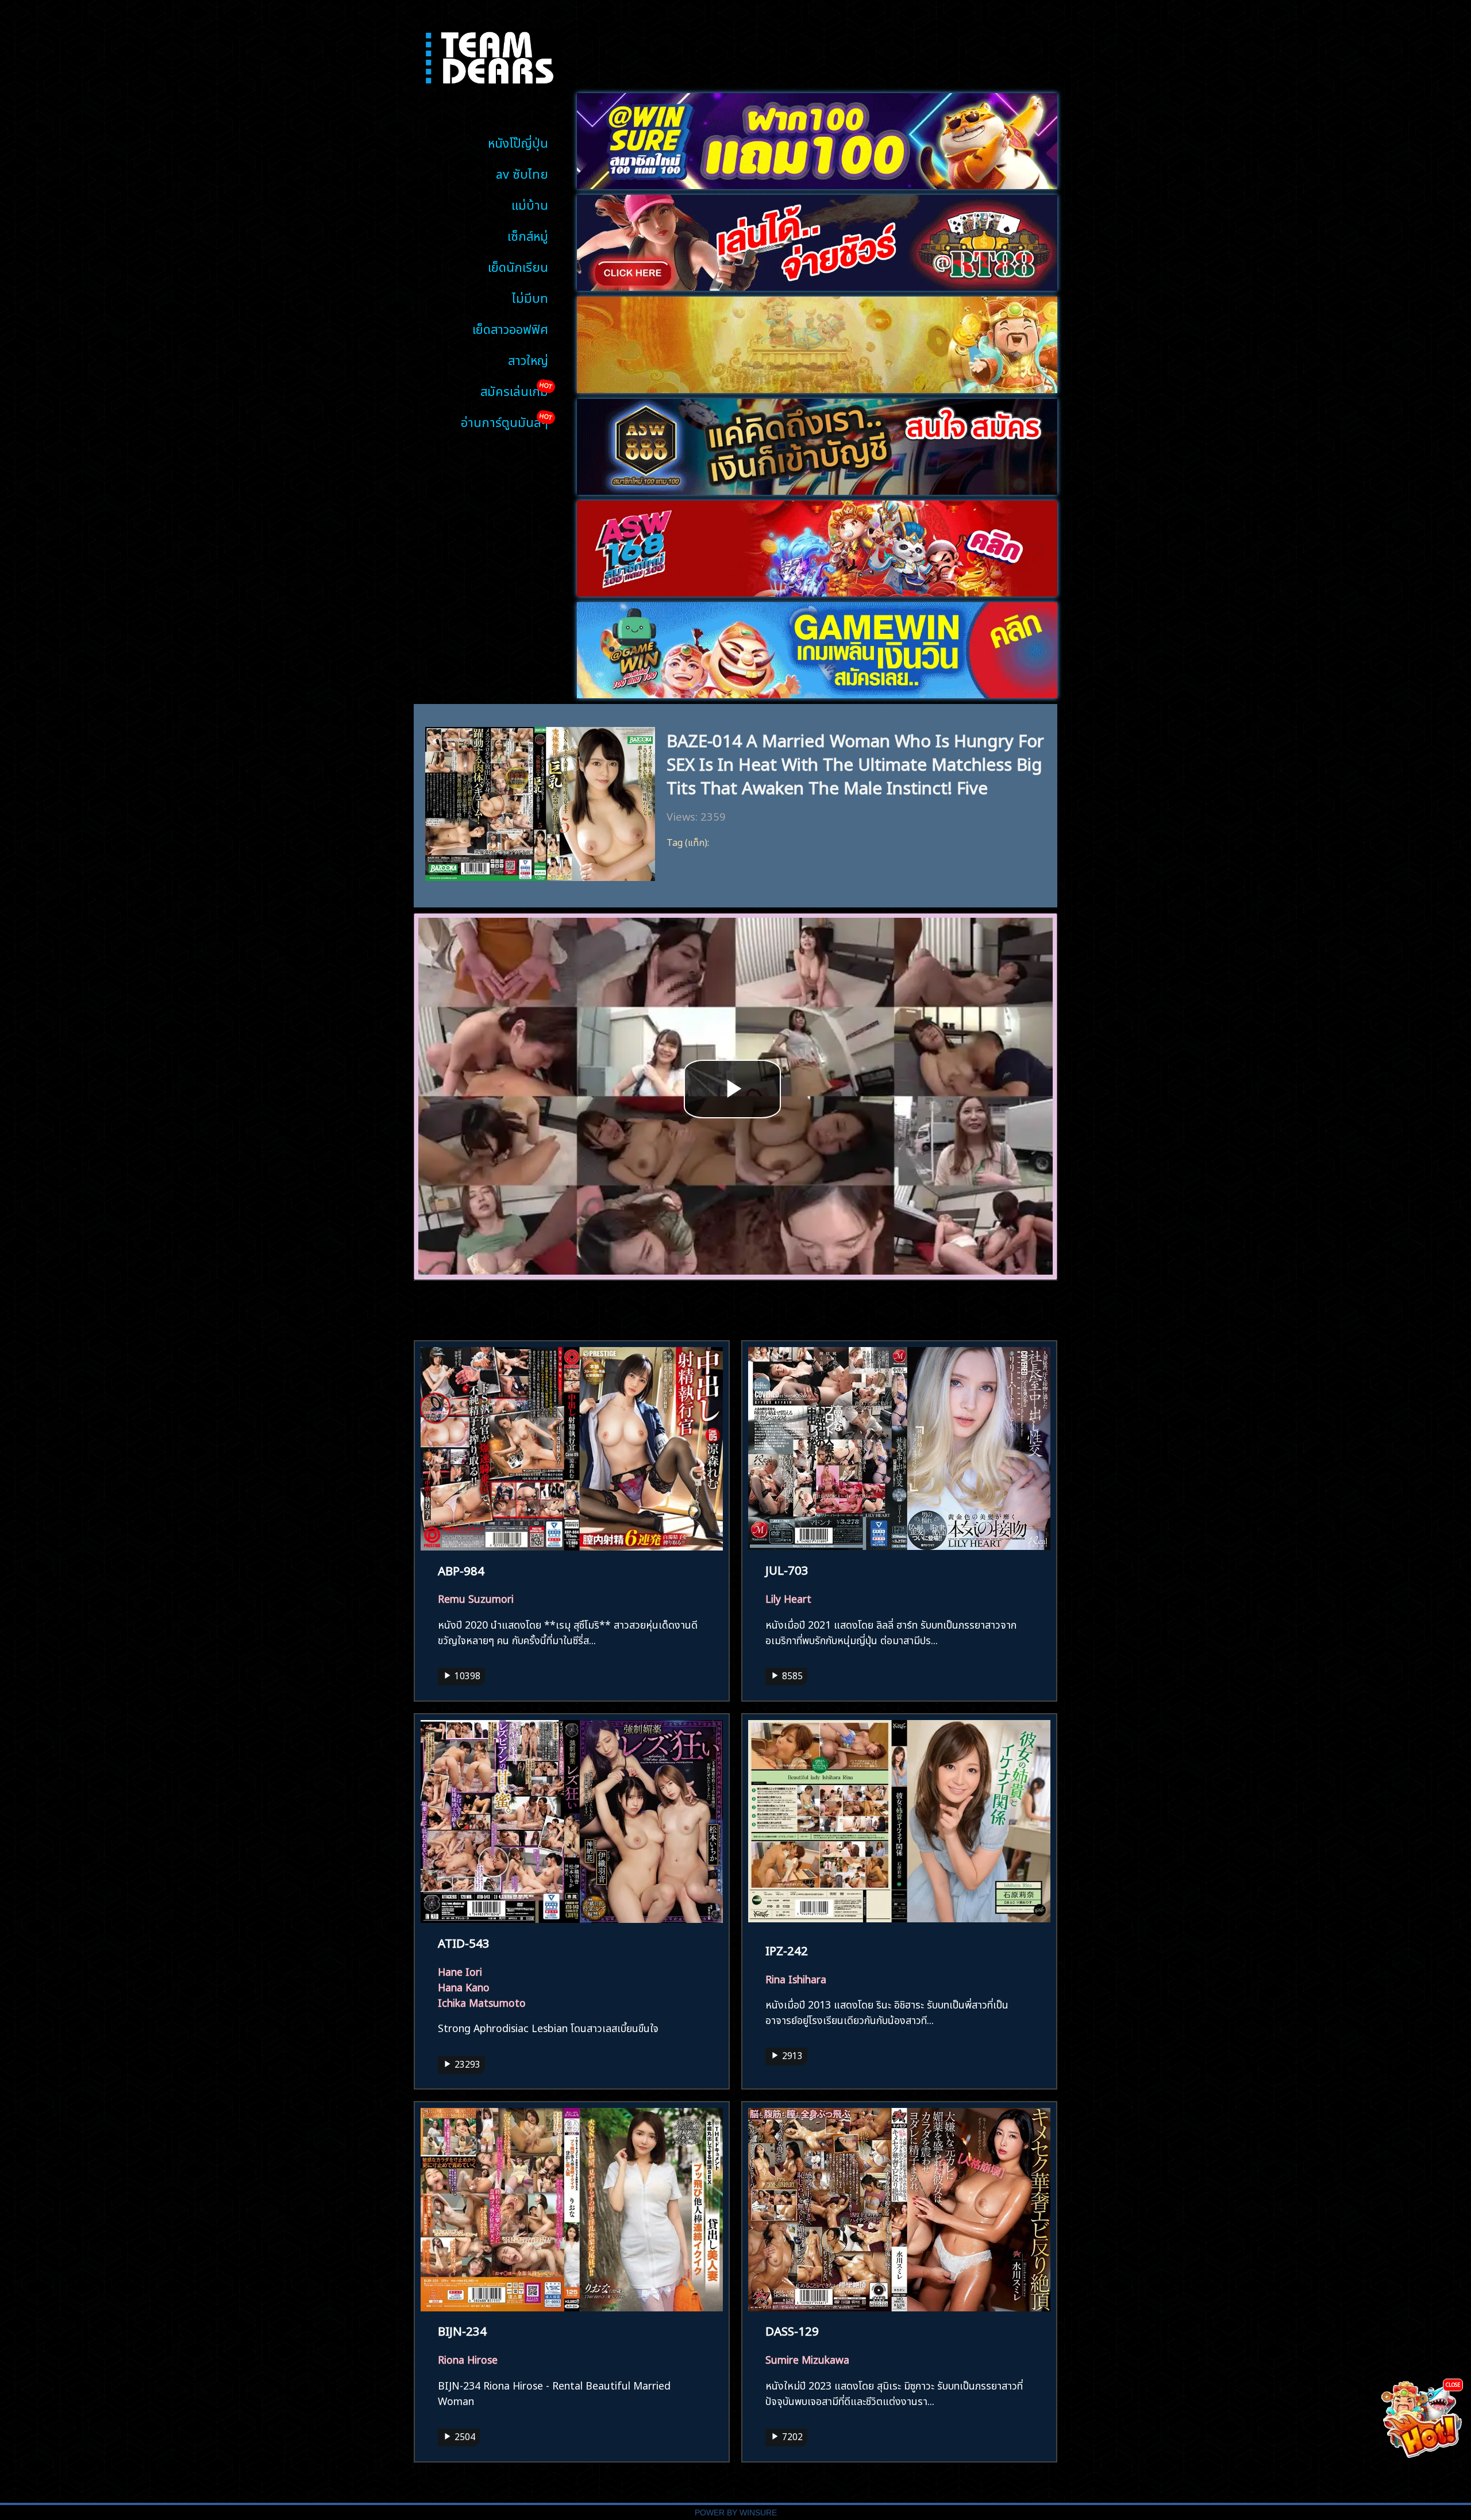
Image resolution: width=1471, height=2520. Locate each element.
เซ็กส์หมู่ (528, 235)
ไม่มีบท (530, 297)
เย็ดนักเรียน (518, 266)
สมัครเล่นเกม (514, 390)
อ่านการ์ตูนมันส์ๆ (505, 421)
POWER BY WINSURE (736, 2513)
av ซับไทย (522, 173)
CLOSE (1453, 2384)
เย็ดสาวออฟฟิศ (510, 328)
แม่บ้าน (530, 204)
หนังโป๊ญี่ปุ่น (518, 142)
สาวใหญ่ (528, 359)
